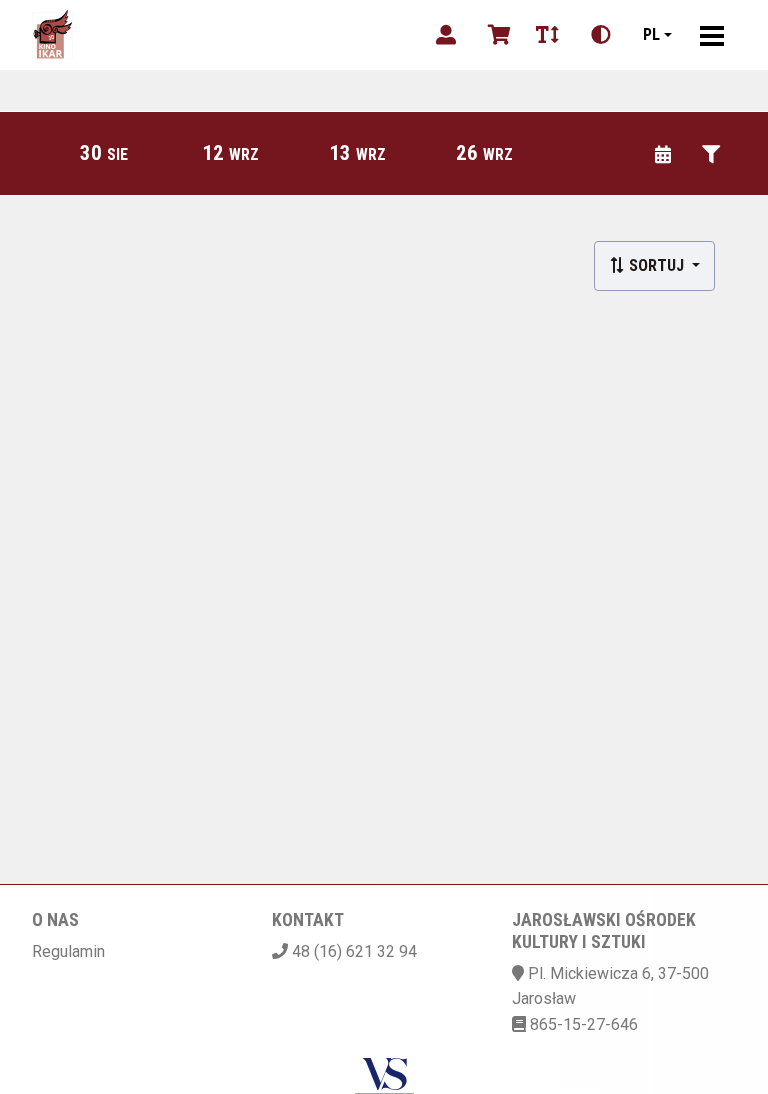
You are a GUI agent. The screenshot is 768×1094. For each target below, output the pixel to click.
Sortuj (656, 265)
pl (651, 34)
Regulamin (68, 951)
